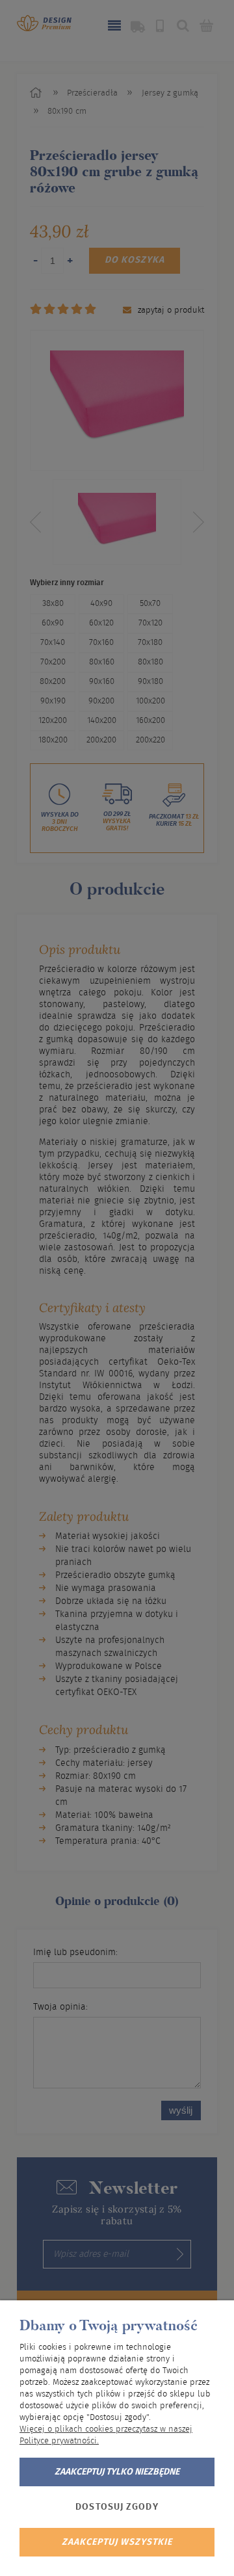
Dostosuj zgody (117, 2507)
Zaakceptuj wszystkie (117, 2542)
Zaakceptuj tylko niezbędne (117, 2472)
